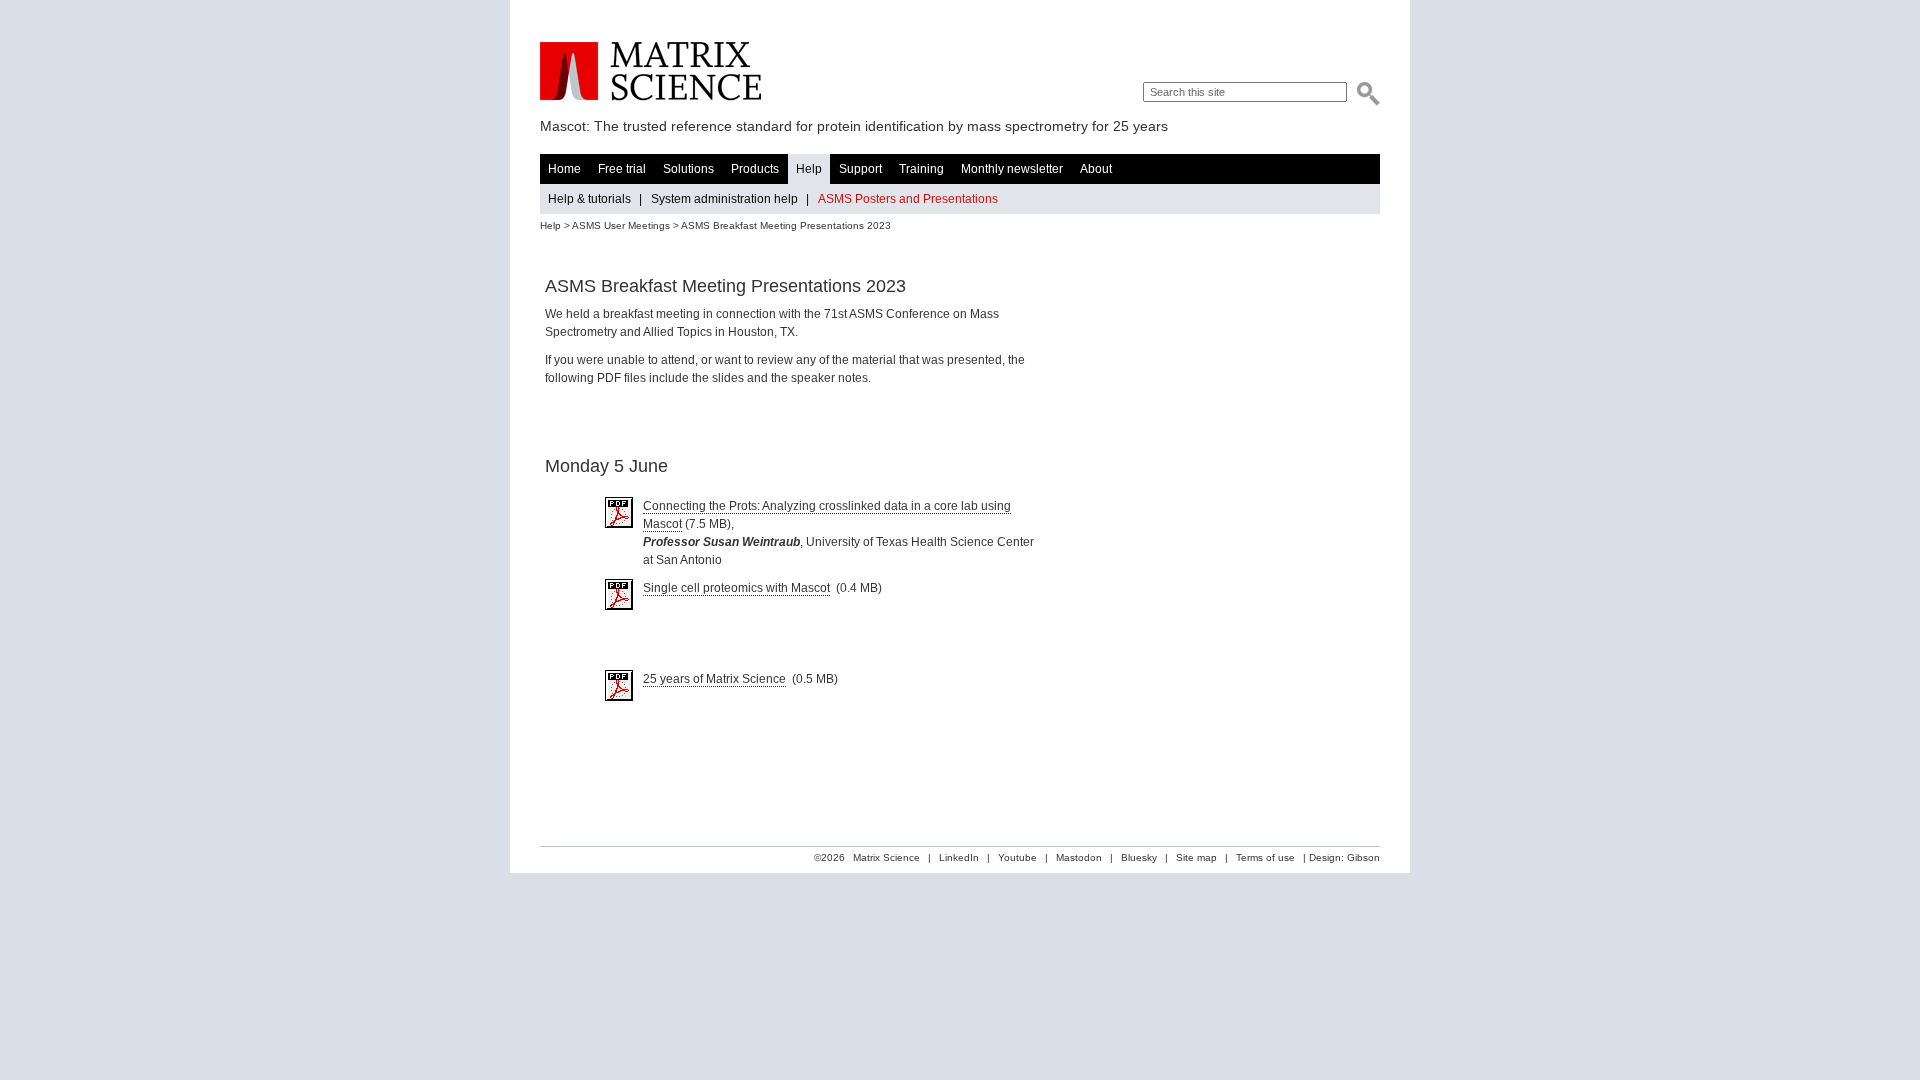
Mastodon (1079, 857)
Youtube (1017, 857)
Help (809, 169)
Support (860, 169)
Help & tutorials (589, 199)
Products (755, 169)
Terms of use (1265, 857)
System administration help (724, 199)
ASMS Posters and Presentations (908, 199)
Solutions (688, 169)
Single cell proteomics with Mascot (736, 588)
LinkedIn (959, 857)
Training (921, 169)
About (1096, 169)
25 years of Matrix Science (714, 679)
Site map (1196, 857)
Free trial (622, 169)
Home (564, 169)
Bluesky (1139, 857)
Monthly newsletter (1012, 169)
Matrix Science (650, 71)
